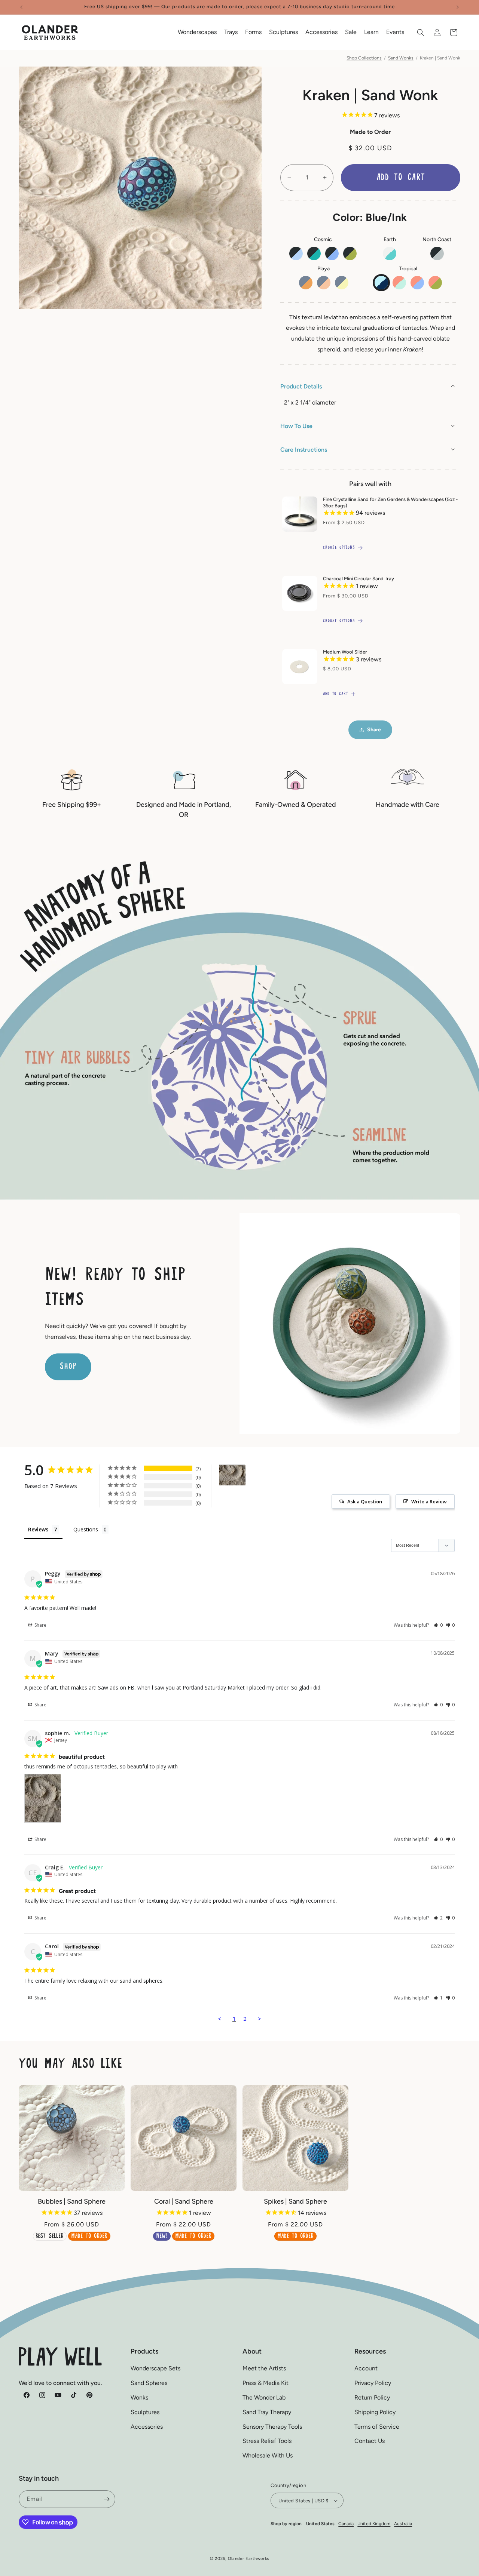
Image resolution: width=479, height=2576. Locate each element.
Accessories (147, 2427)
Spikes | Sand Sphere (295, 2201)
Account (366, 2368)
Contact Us (370, 2441)
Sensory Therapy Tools (272, 2427)
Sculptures (145, 2412)
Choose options (339, 548)
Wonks (139, 2397)
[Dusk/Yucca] (342, 283)
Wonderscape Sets (155, 2368)
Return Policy (372, 2397)
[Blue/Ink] (381, 283)
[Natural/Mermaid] (390, 253)
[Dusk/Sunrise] (306, 283)
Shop (68, 1367)
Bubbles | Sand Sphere (72, 2201)
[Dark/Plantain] (350, 253)
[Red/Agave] (399, 283)
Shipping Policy (375, 2412)
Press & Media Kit (266, 2383)
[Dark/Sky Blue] (296, 253)
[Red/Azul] (417, 283)
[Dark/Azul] (332, 253)
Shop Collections (364, 58)
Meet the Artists (264, 2368)
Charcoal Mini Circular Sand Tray (359, 579)
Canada (346, 2524)
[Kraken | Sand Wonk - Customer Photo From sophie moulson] (232, 1475)
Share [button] (374, 730)
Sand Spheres (149, 2383)
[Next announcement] (458, 7)
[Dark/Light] (437, 253)
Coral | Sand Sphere (184, 2201)
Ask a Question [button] (365, 1501)
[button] (197, 32)
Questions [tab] (86, 1529)
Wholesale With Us (268, 2455)
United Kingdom (374, 2524)
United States (320, 2524)
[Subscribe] (107, 2499)
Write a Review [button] (429, 1501)
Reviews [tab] (38, 1529)
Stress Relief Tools (267, 2441)
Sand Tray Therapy (267, 2412)
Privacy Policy (373, 2383)
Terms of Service (377, 2427)
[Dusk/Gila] (324, 283)
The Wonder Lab (264, 2397)
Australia (403, 2524)
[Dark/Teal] (314, 253)
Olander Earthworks (249, 2559)
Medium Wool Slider (345, 652)
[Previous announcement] (21, 7)
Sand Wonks (401, 58)
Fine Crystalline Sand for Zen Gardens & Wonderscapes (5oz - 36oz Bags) (390, 502)
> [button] (260, 2019)
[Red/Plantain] (435, 283)
